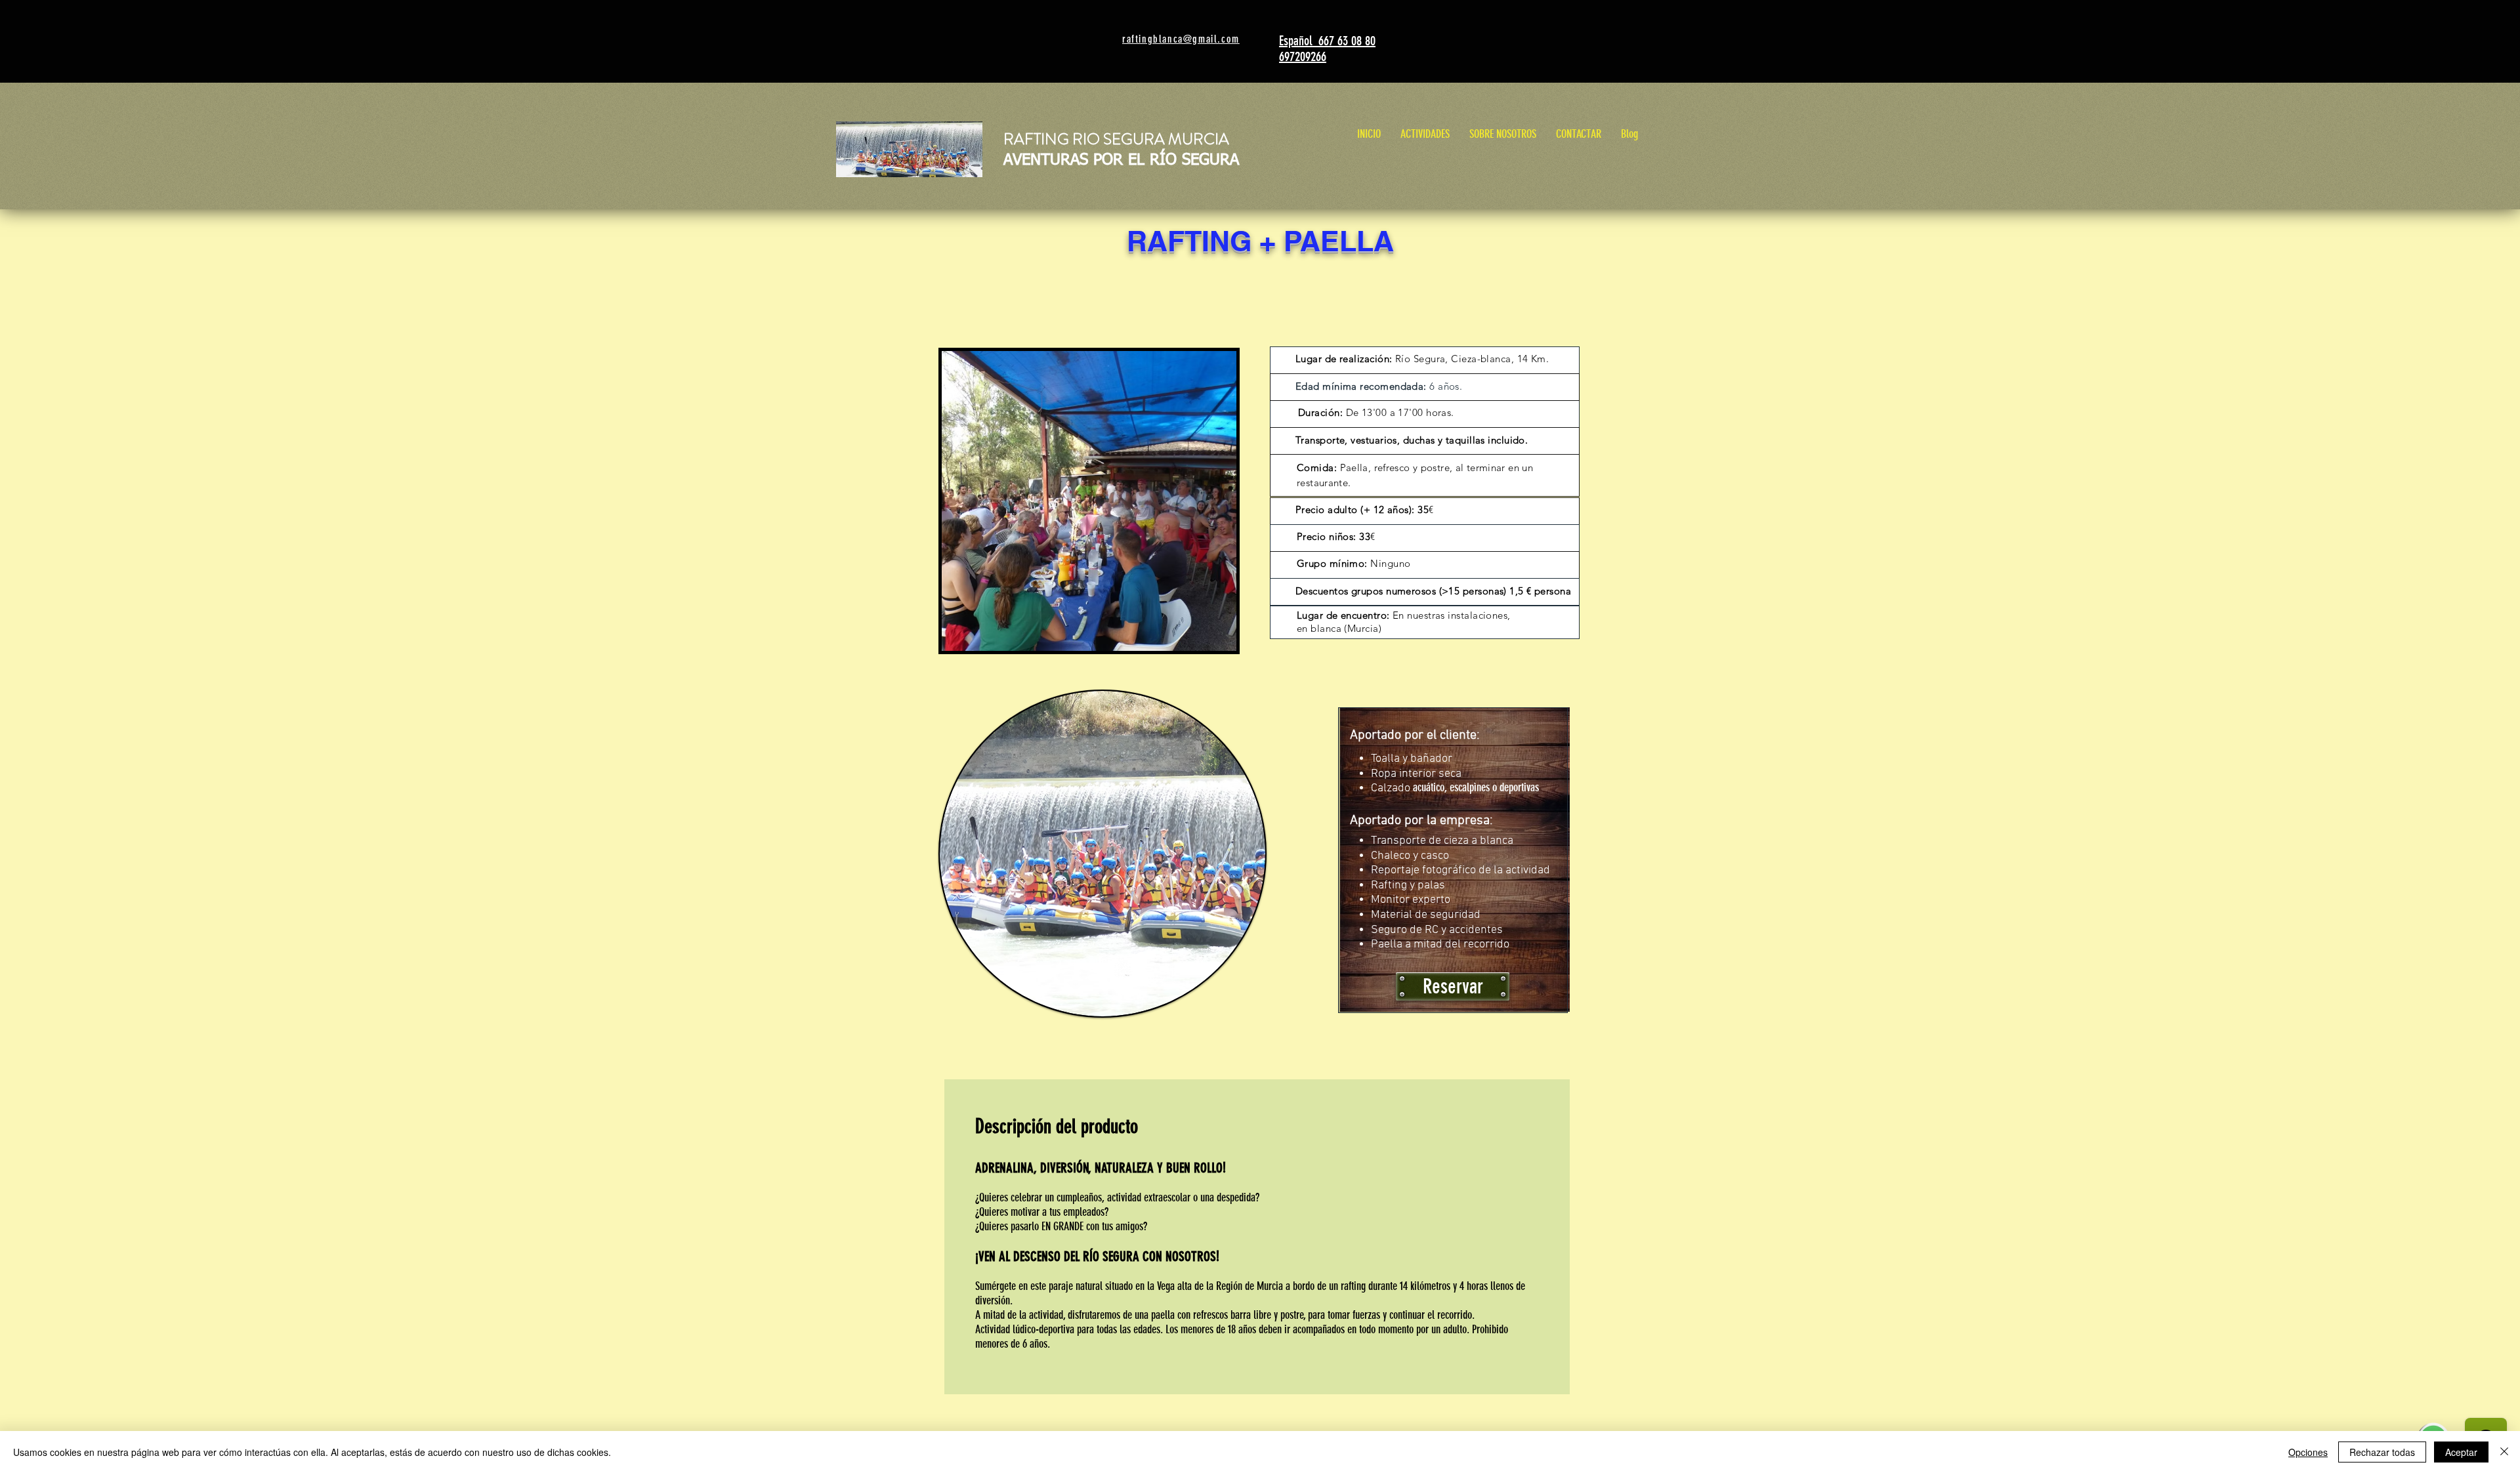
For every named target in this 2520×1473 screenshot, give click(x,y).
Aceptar (2461, 1452)
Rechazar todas (2382, 1452)
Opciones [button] (2308, 1452)
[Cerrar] (2504, 1452)
